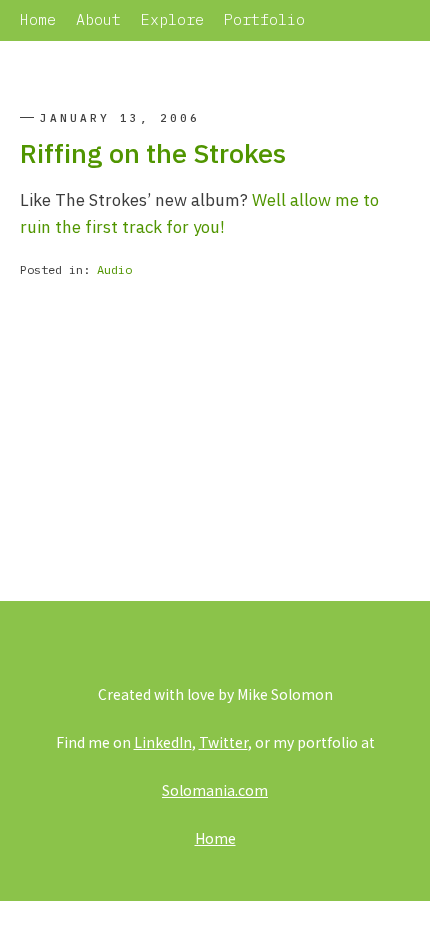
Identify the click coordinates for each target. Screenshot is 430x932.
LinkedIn (163, 742)
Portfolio (264, 19)
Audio (114, 269)
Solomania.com (215, 790)
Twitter (223, 742)
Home (38, 19)
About (98, 19)
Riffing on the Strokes (153, 152)
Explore (172, 19)
